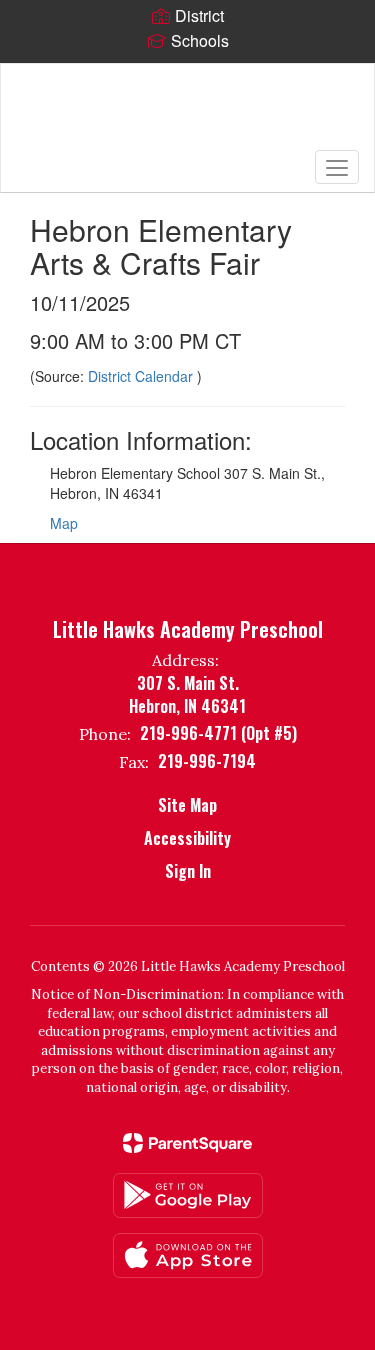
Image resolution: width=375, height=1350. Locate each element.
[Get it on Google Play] (188, 1195)
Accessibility (187, 838)
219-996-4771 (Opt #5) (218, 733)
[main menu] (337, 167)
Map (64, 523)
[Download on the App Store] (188, 1255)
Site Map (187, 805)
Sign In (188, 871)
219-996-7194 (207, 761)
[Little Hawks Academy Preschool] (187, 113)
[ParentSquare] (187, 1143)
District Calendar (142, 376)
